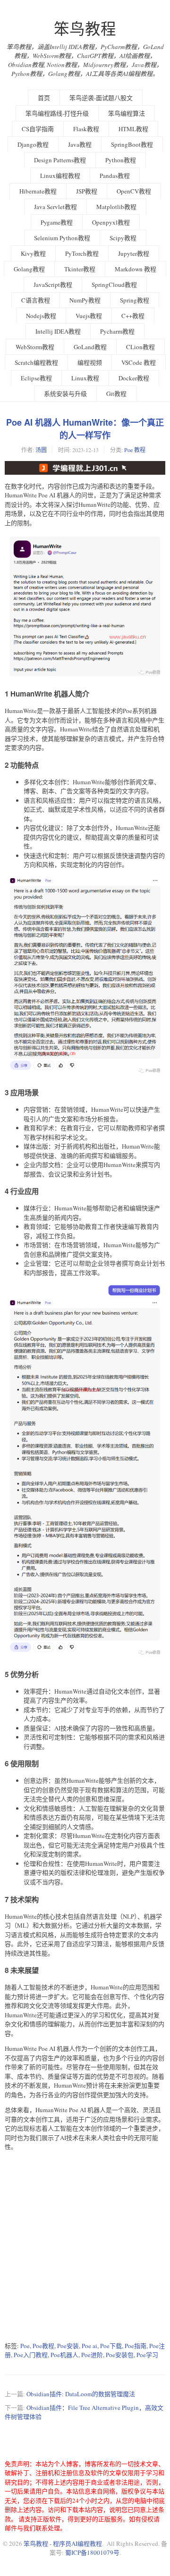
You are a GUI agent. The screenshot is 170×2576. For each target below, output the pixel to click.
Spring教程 (135, 300)
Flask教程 (86, 129)
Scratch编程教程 (36, 362)
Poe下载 (111, 2346)
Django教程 (33, 144)
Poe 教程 (135, 450)
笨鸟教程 (85, 29)
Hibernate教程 (38, 191)
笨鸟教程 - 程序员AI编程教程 (63, 2543)
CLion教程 (140, 347)
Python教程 (121, 160)
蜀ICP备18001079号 (92, 2552)
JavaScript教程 (53, 285)
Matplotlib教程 (116, 207)
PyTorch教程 (82, 253)
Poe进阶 (92, 2355)
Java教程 (80, 144)
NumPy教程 (85, 300)
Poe (25, 2346)
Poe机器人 (64, 2355)
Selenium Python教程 (62, 238)
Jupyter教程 (134, 253)
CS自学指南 (38, 129)
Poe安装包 (120, 2355)
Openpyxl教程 (111, 222)
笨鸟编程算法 (127, 113)
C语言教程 (36, 300)
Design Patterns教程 (60, 160)
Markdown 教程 (136, 269)
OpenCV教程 (134, 191)
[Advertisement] (85, 2246)
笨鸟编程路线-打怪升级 (57, 113)
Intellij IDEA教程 (58, 331)
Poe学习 (147, 2355)
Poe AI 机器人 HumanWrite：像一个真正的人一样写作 (85, 429)
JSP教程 (87, 191)
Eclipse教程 (36, 378)
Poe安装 (68, 2346)
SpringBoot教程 (132, 144)
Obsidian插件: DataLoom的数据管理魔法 (81, 2394)
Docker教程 (134, 378)
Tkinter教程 (80, 269)
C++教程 (133, 316)
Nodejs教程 (41, 316)
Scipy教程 (123, 238)
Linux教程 (85, 378)
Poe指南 (136, 2346)
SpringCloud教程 (114, 285)
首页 (44, 98)
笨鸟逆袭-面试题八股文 (101, 98)
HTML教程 (133, 129)
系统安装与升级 (65, 394)
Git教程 (116, 394)
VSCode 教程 (139, 362)
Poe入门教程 (31, 2355)
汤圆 (41, 450)
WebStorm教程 (35, 347)
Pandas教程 (115, 176)
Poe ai (89, 2346)
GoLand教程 (90, 347)
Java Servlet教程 (55, 207)
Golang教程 (29, 269)
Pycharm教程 (117, 331)
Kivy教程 (33, 253)
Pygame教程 (57, 222)
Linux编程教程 (60, 176)
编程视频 (90, 362)
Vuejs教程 (89, 316)
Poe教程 (43, 2346)
